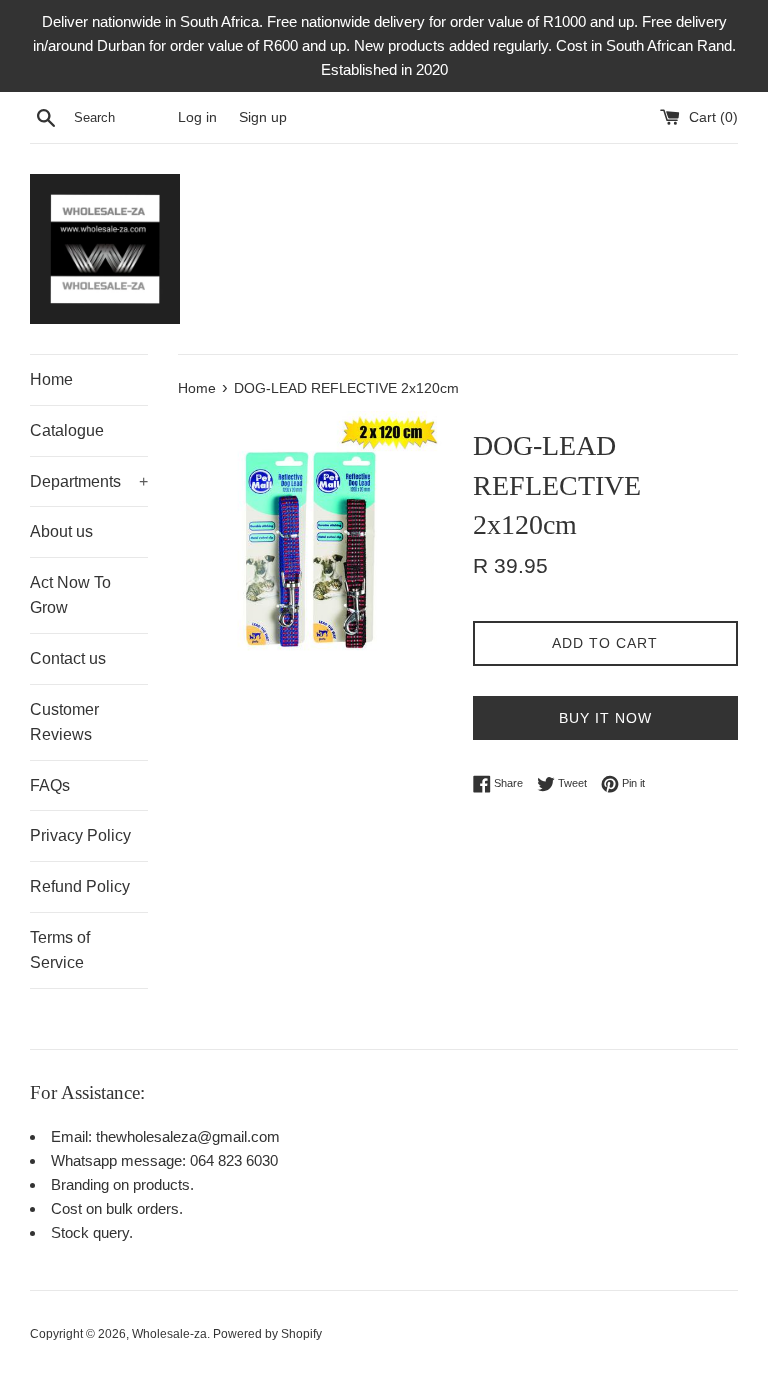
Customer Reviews (64, 722)
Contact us (68, 658)
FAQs (50, 785)
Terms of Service (60, 950)
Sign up (263, 117)
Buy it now (605, 718)
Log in (197, 117)
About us (61, 531)
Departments (89, 481)
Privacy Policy (80, 835)
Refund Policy (80, 886)
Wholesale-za (169, 1334)
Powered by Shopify (267, 1334)
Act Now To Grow (70, 595)
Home (51, 379)
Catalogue (67, 430)
